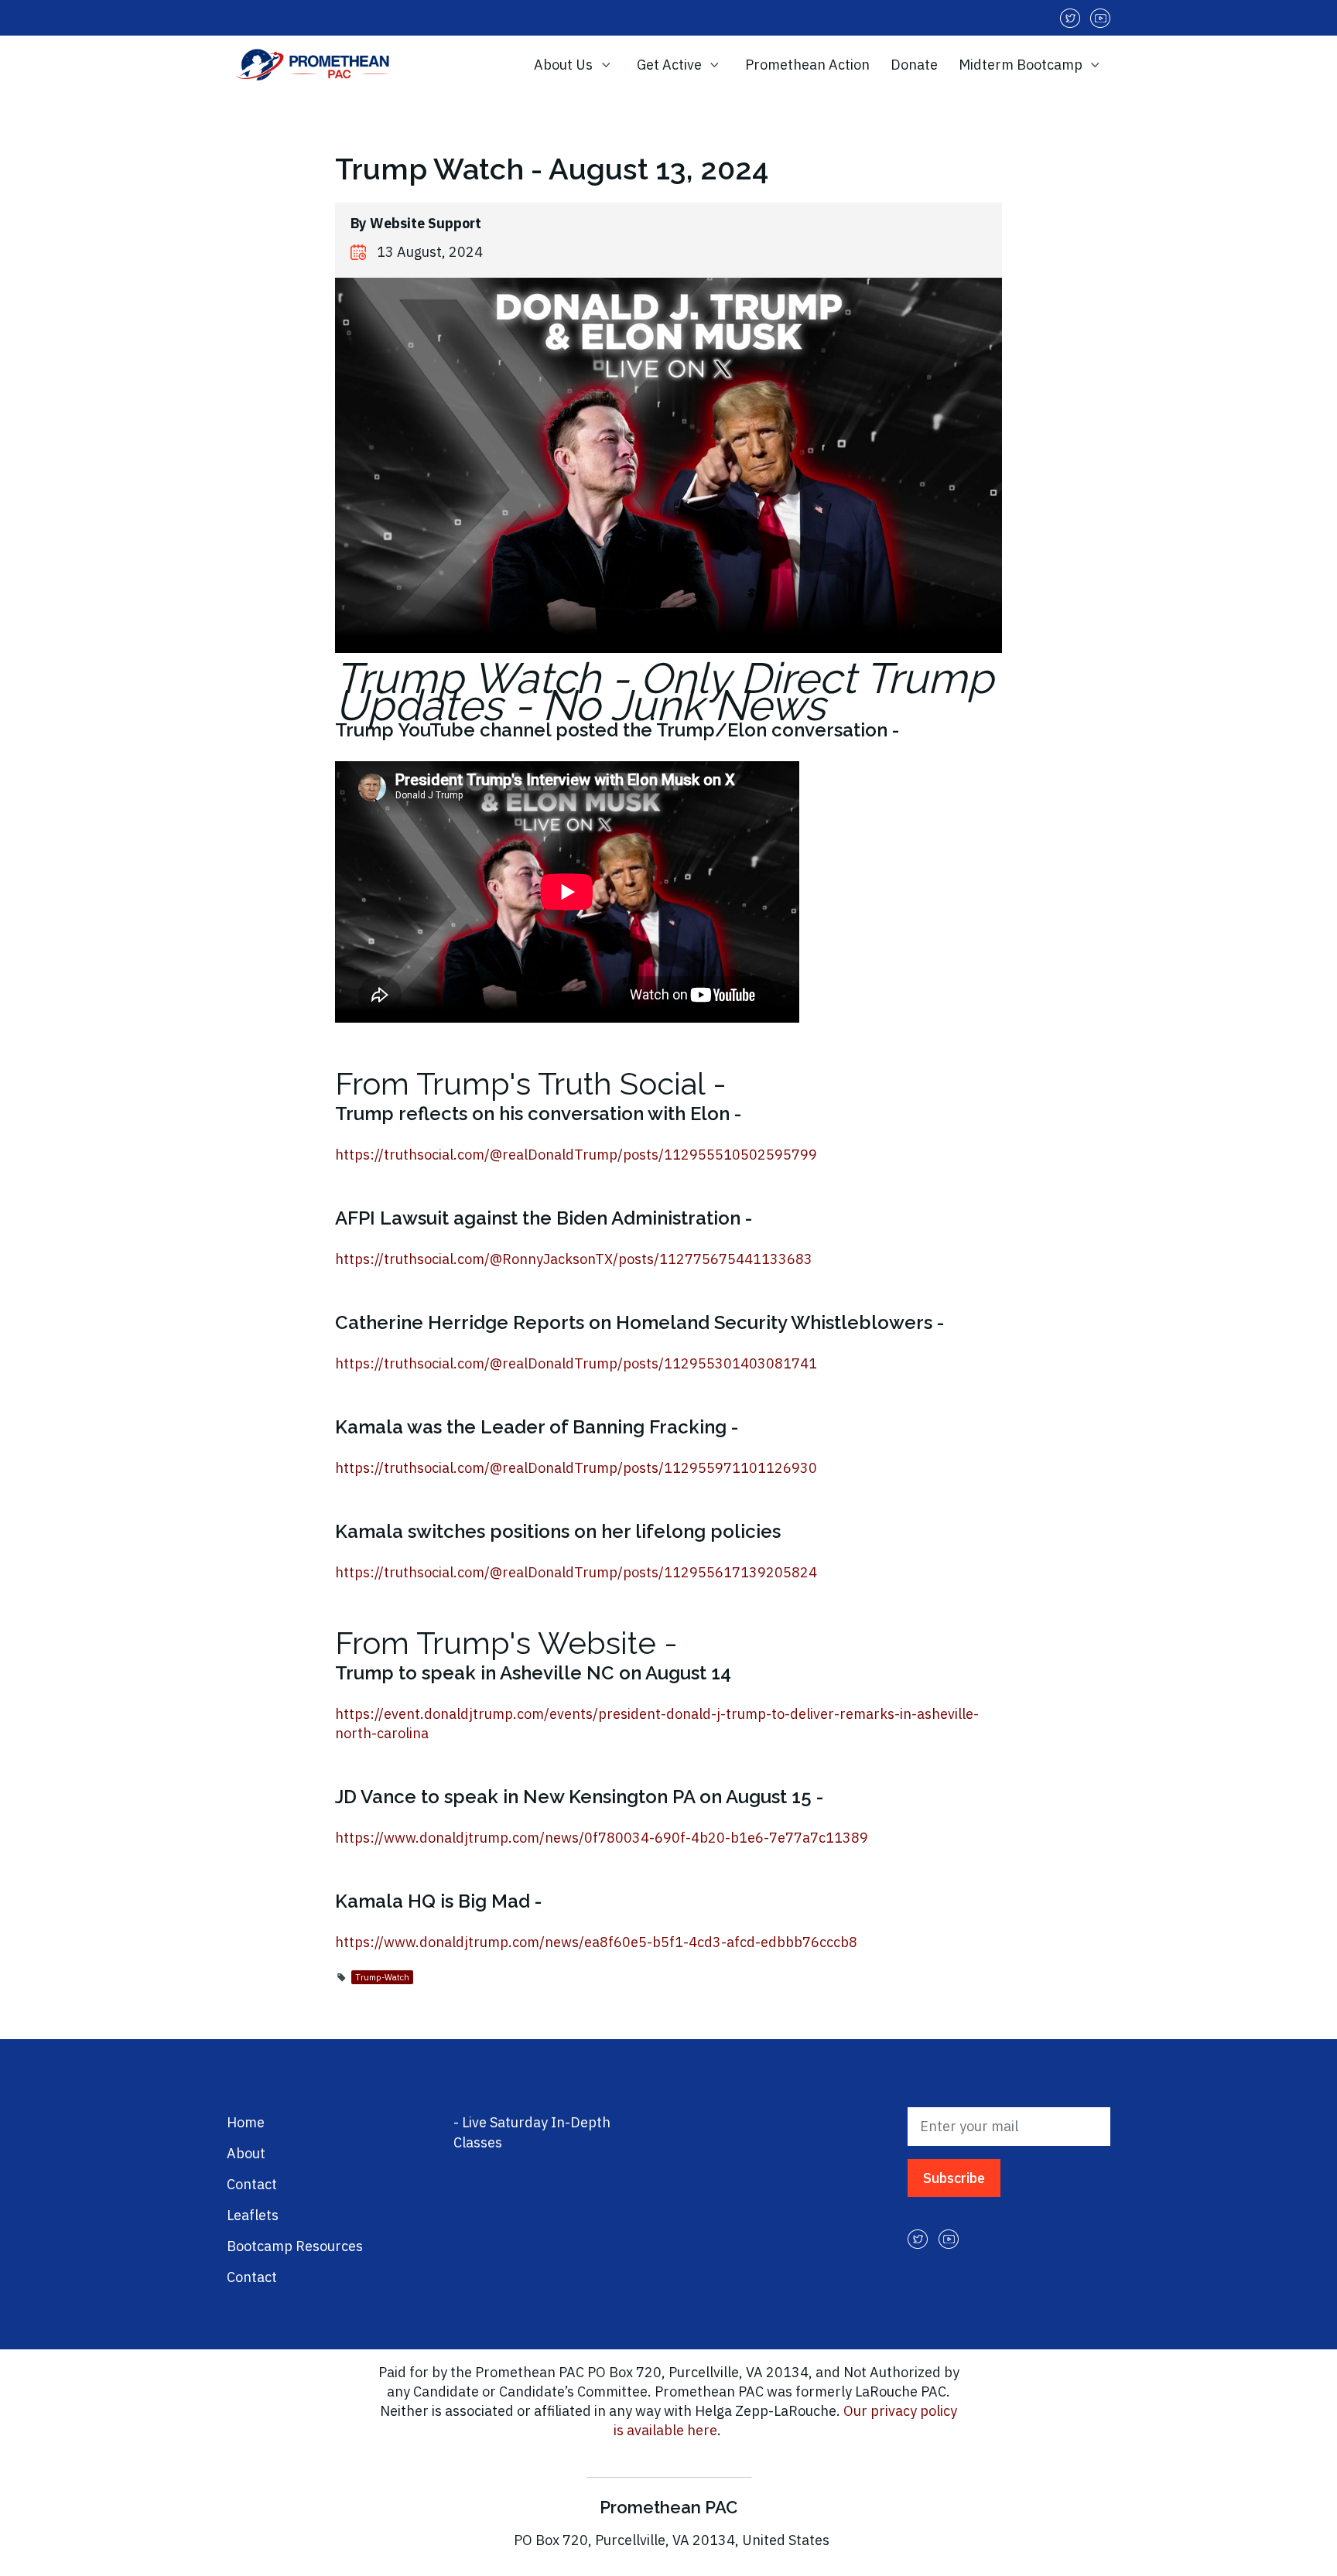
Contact (252, 2184)
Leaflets (253, 2215)
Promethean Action (807, 65)
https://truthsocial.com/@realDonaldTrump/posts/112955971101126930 (576, 1468)
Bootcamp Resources (295, 2246)
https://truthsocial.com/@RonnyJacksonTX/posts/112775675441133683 (574, 1259)
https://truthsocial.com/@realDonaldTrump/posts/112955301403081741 (576, 1363)
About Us (565, 65)
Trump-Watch (382, 1977)
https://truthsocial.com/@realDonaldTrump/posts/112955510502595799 (576, 1155)
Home (246, 2122)
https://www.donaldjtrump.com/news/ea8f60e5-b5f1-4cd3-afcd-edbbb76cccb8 (596, 1942)
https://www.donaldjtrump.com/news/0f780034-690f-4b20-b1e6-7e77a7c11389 (602, 1838)
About (246, 2153)
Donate (914, 65)
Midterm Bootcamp (1022, 65)
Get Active (671, 65)
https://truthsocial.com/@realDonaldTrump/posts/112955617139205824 (576, 1572)
